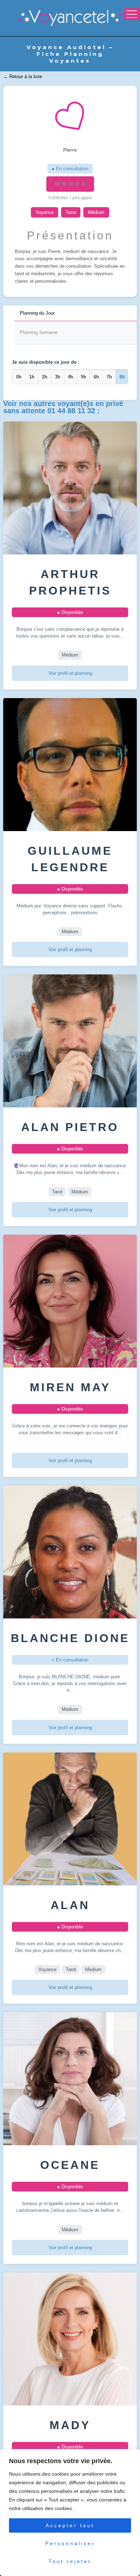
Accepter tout (70, 2525)
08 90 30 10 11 (70, 184)
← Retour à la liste (23, 77)
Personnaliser (70, 2543)
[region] (70, 2513)
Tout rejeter (70, 2561)
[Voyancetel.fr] (70, 18)
